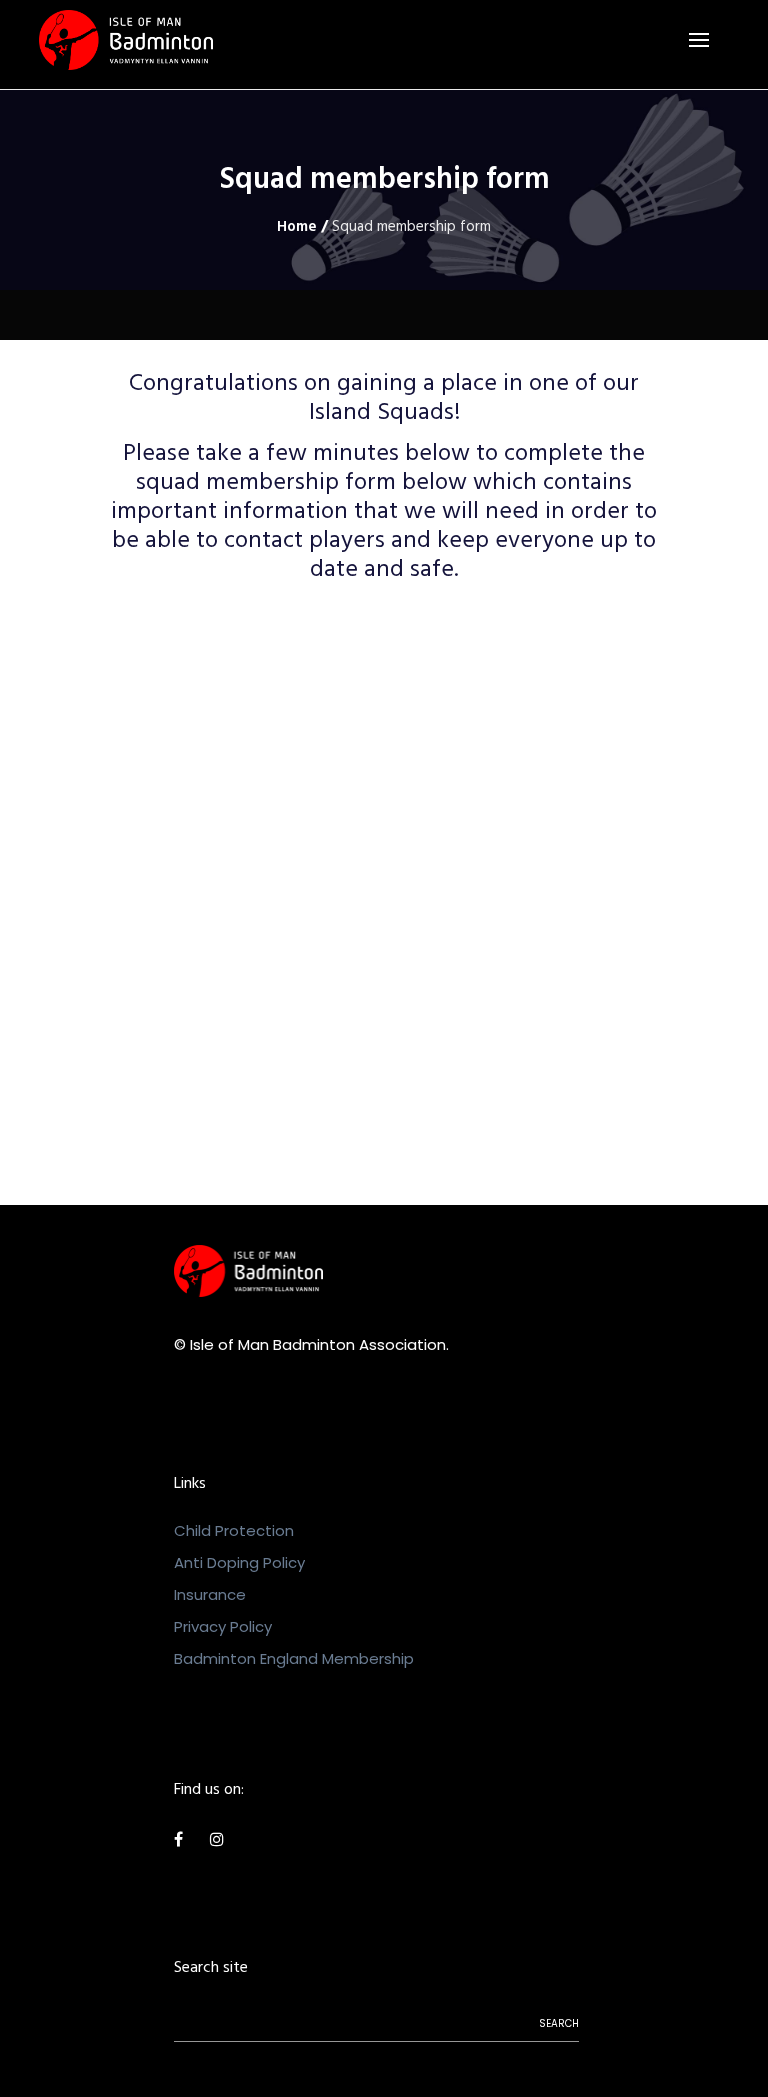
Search (559, 2023)
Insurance (210, 1594)
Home (297, 228)
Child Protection (234, 1530)
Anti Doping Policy (239, 1562)
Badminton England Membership (294, 1658)
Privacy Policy (223, 1626)
